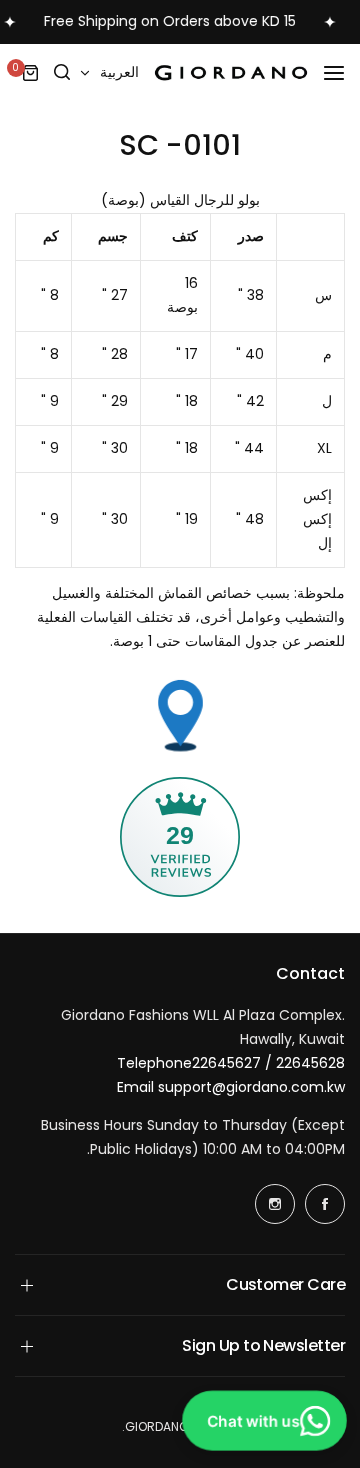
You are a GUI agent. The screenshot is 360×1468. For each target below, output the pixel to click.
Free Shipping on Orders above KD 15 (165, 21)
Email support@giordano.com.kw (231, 1087)
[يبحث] (62, 73)
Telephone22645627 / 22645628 (231, 1063)
